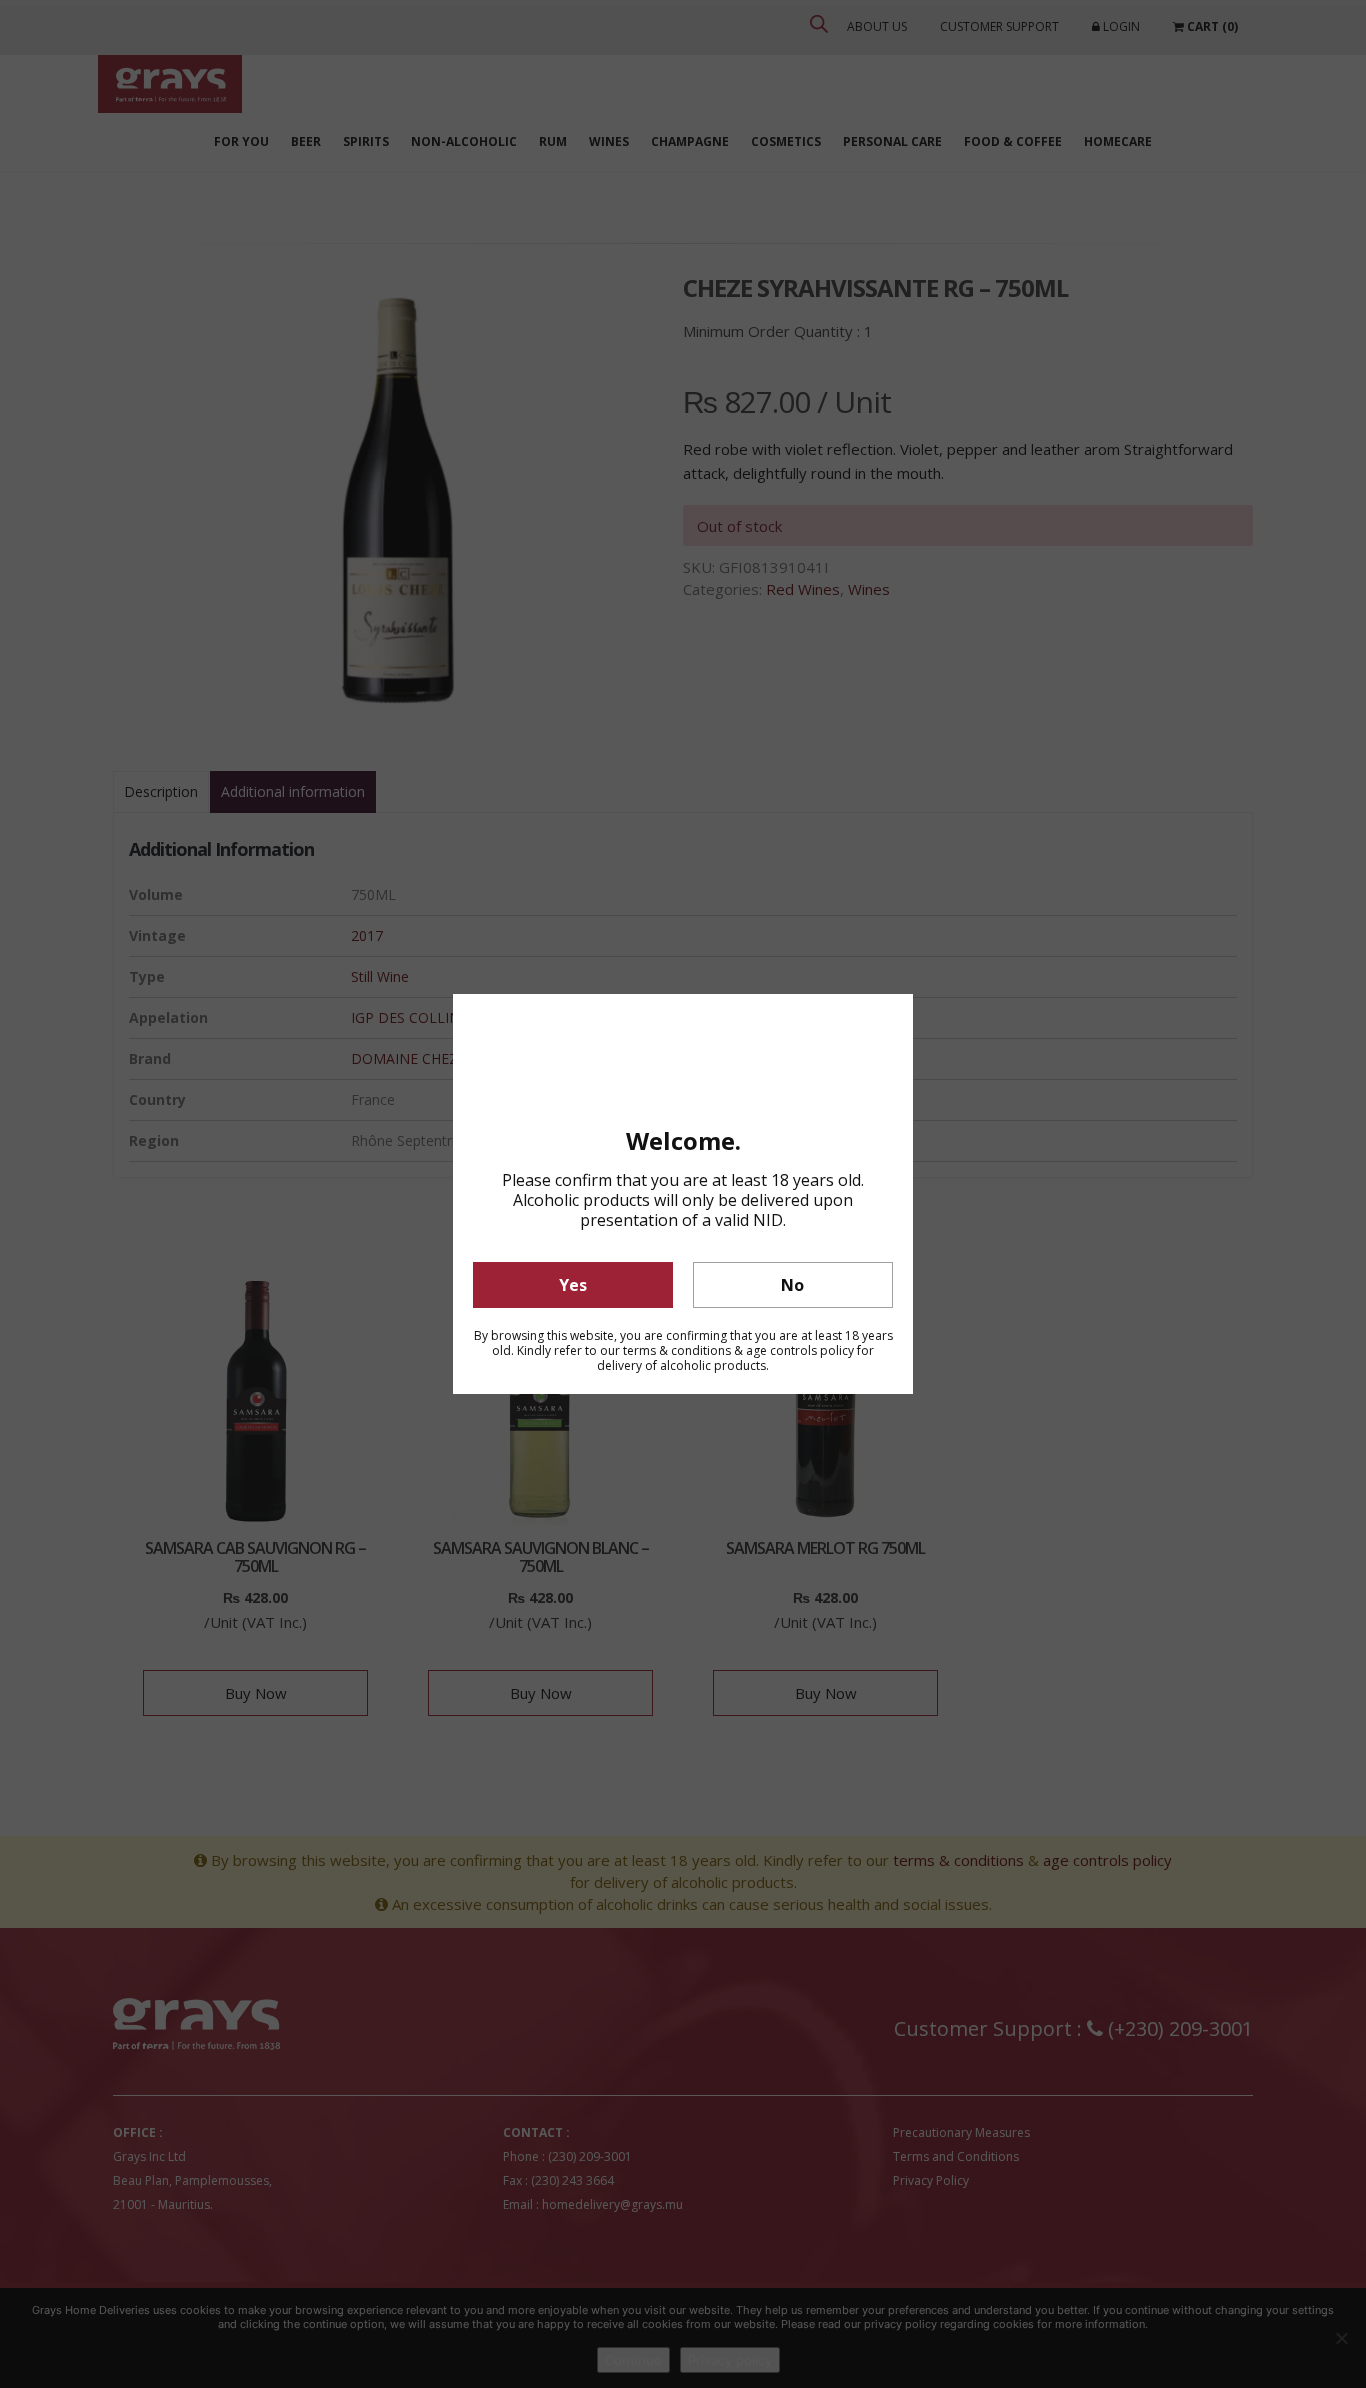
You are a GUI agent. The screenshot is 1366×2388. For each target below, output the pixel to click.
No (792, 1285)
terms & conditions (677, 1350)
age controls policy (800, 1350)
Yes (573, 1285)
